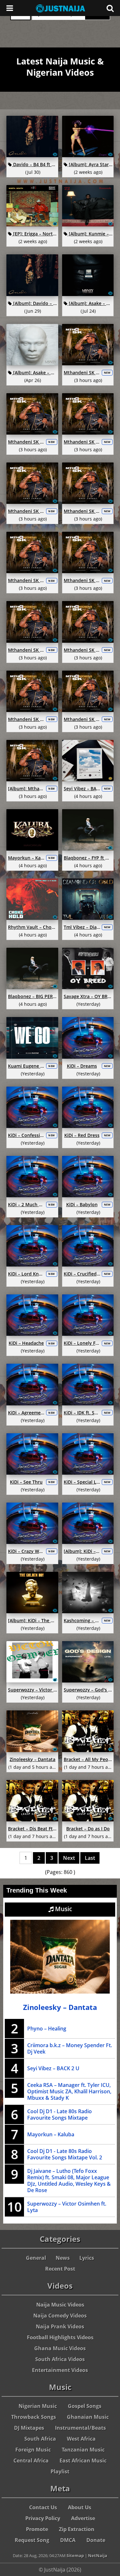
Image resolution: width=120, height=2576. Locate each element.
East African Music (83, 2461)
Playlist (60, 2471)
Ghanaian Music (88, 2417)
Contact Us (43, 2507)
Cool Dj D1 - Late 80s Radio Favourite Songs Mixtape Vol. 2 (65, 2154)
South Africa (40, 2439)
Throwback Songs (34, 2417)
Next (69, 1858)
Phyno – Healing (47, 2029)
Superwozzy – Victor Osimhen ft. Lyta (67, 2207)
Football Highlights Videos (60, 2337)
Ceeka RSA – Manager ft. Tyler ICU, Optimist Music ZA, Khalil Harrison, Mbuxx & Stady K (69, 2091)
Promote (37, 2529)
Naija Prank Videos (60, 2326)
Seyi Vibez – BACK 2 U (53, 2068)
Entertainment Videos (60, 2370)
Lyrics (87, 2258)
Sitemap (75, 2555)
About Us (80, 2507)
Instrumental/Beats (80, 2428)
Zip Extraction (77, 2529)
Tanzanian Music (83, 2450)
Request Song (32, 2540)
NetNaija (98, 2555)
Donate (96, 2540)
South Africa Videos (60, 2359)
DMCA (68, 2540)
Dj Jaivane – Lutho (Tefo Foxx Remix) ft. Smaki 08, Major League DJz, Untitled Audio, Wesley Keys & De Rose (69, 2181)
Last (90, 1858)
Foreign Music (33, 2450)
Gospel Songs (85, 2406)
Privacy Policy (43, 2518)
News (63, 2258)
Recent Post (60, 2269)
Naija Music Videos (60, 2305)
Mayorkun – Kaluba (51, 2134)
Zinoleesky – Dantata (60, 2007)
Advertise (83, 2518)
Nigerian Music (38, 2406)
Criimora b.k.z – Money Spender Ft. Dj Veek (70, 2048)
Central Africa (31, 2461)
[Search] (110, 8)
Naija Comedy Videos (60, 2316)
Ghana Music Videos (60, 2348)
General (36, 2258)
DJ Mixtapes (29, 2428)
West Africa (81, 2439)
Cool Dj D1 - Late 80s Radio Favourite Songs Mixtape (60, 2114)
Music (63, 1909)
